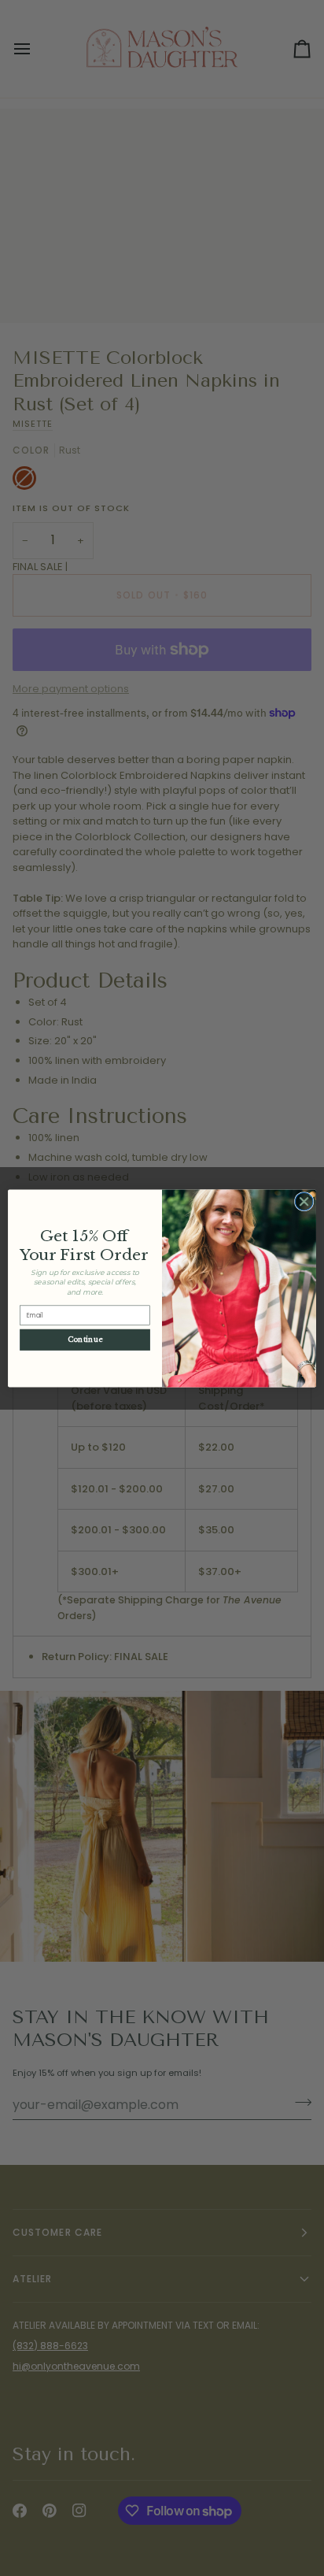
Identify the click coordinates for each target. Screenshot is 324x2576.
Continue (85, 1339)
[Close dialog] (304, 1201)
